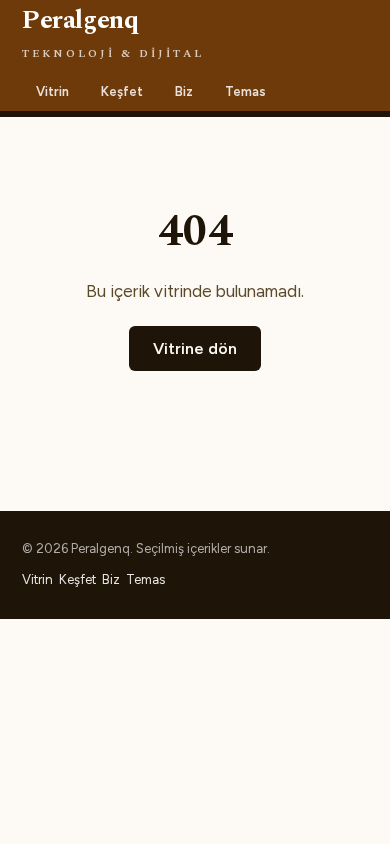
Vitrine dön (195, 348)
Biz (184, 91)
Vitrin (52, 91)
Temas (245, 91)
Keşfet (122, 91)
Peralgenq (113, 31)
